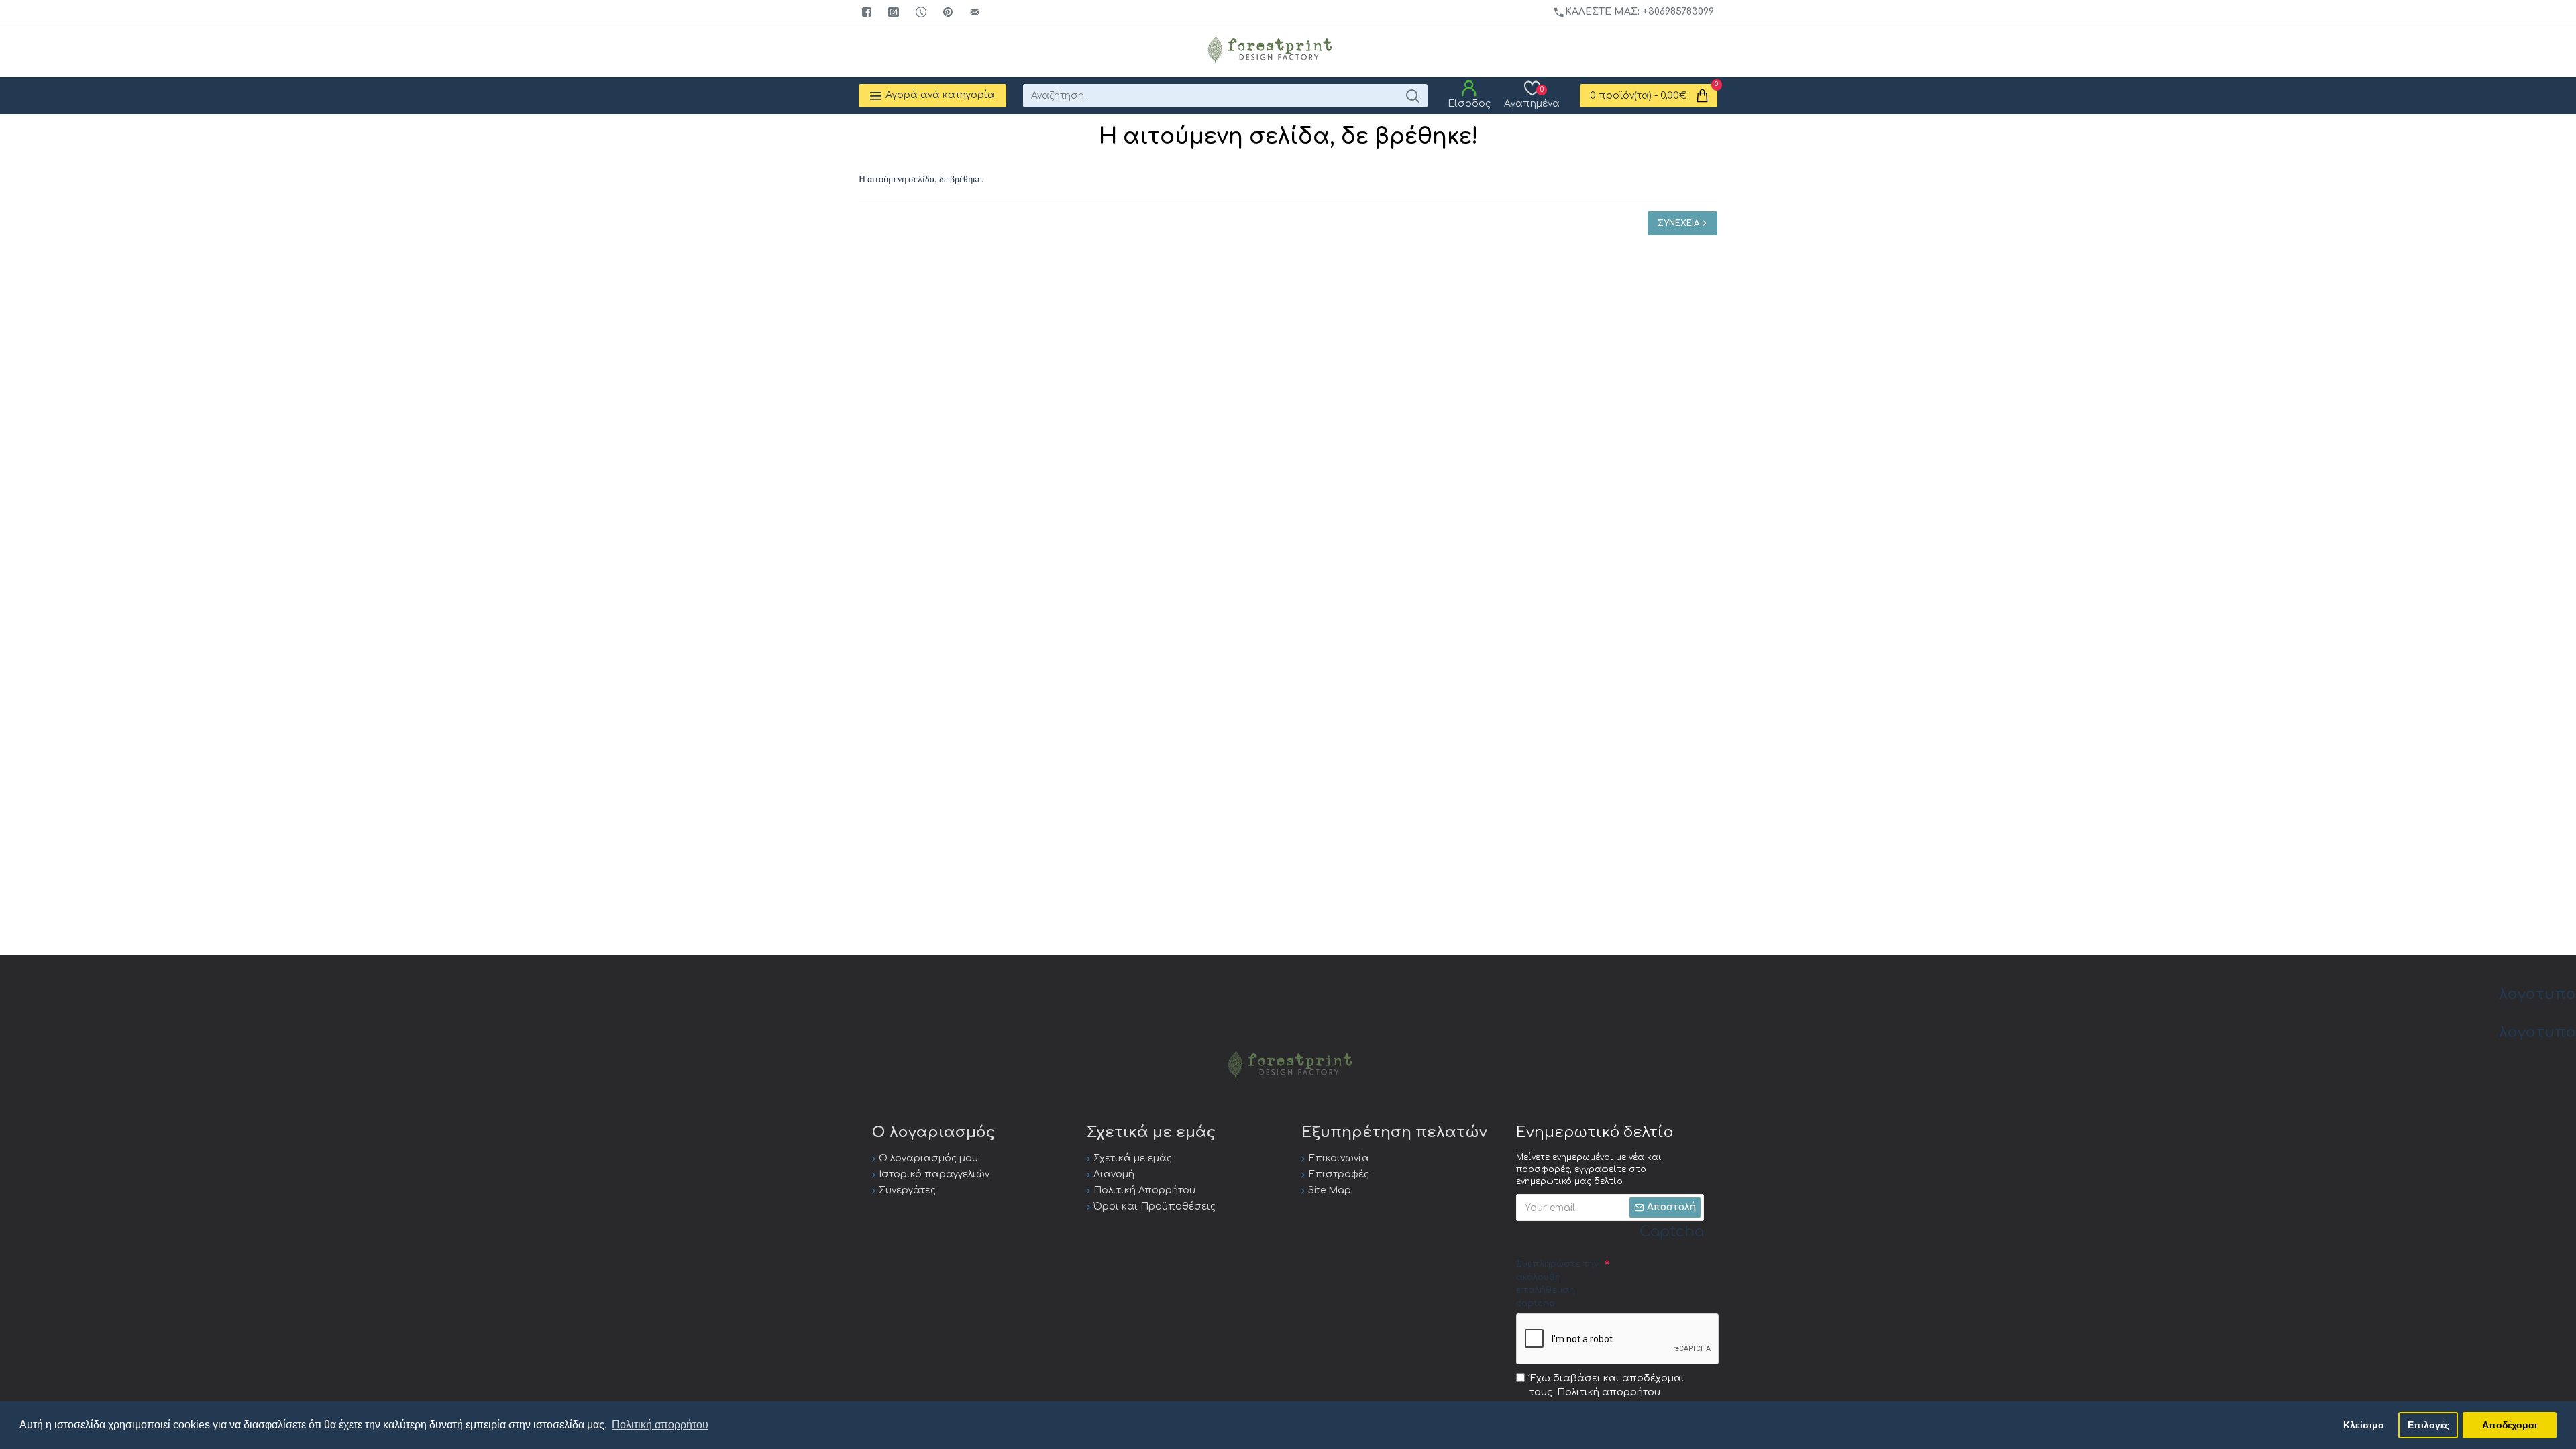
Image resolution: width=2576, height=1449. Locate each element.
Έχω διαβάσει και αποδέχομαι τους (1607, 1385)
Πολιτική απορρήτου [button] (660, 1425)
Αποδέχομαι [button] (2510, 1425)
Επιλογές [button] (2428, 1425)
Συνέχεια (1678, 223)
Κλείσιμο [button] (2364, 1425)
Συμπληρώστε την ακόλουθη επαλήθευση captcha (1557, 1284)
